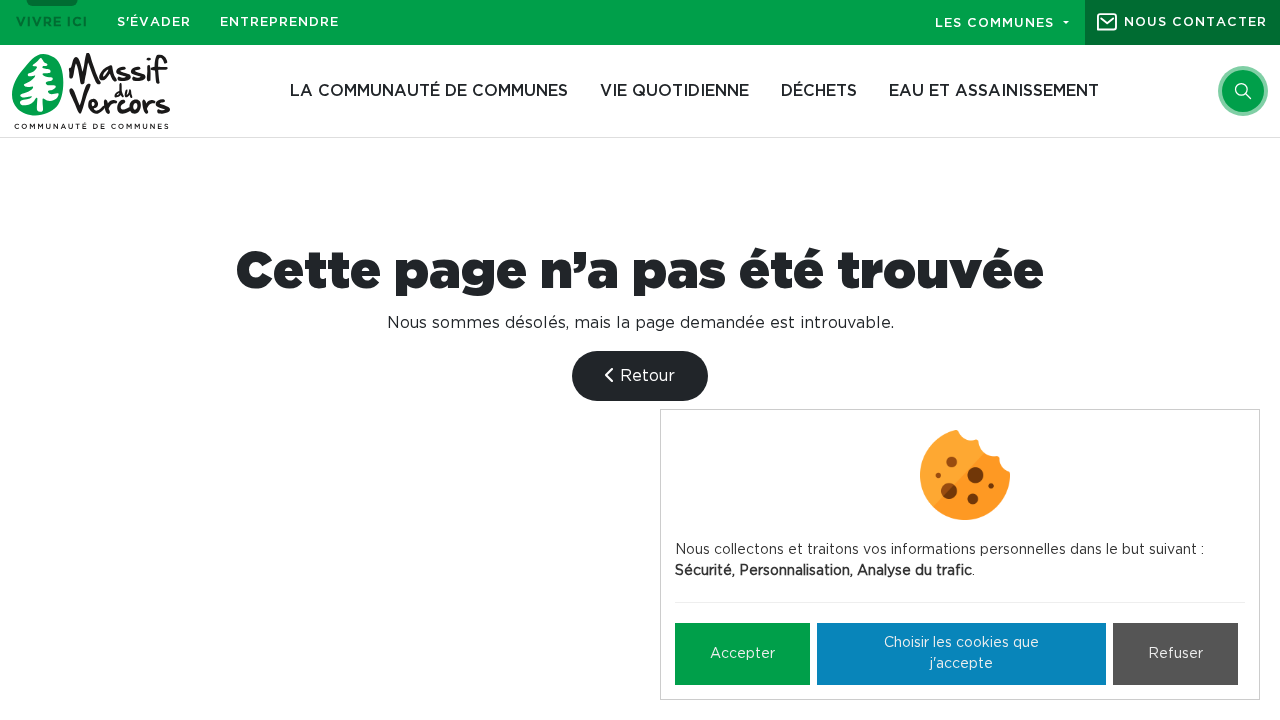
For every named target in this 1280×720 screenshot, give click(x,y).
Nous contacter (1195, 22)
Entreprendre (279, 22)
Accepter (742, 654)
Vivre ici (52, 22)
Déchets (819, 91)
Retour (645, 376)
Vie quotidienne (674, 91)
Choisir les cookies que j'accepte (961, 653)
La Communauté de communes (429, 91)
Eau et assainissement (994, 91)
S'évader (154, 22)
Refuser (1175, 654)
